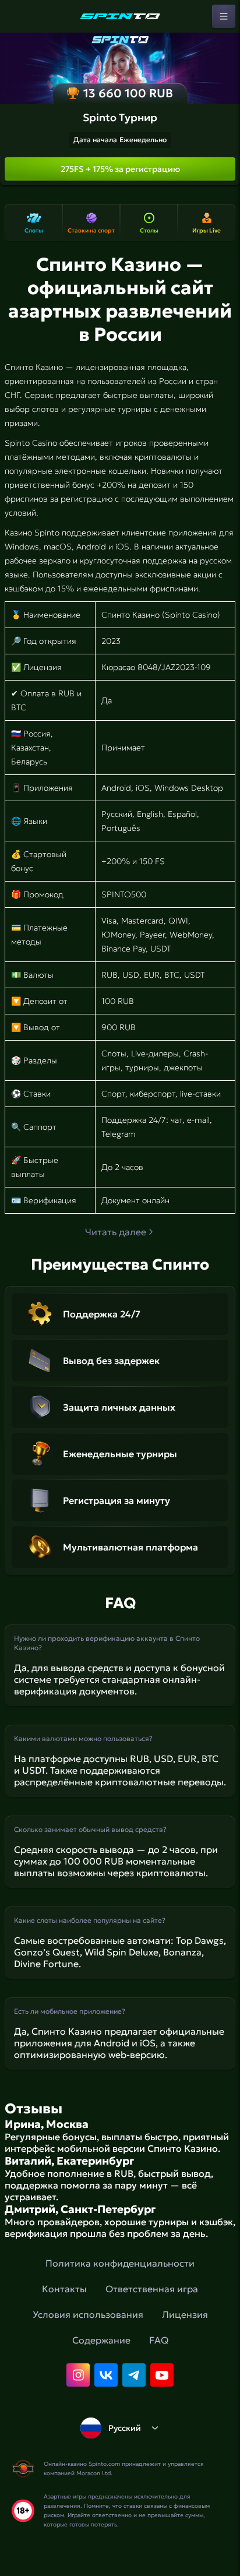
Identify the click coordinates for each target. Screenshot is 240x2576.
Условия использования (88, 2314)
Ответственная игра (152, 2289)
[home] (120, 16)
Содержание (101, 2340)
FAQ (159, 2340)
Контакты (64, 2289)
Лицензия (185, 2314)
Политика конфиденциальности (120, 2263)
